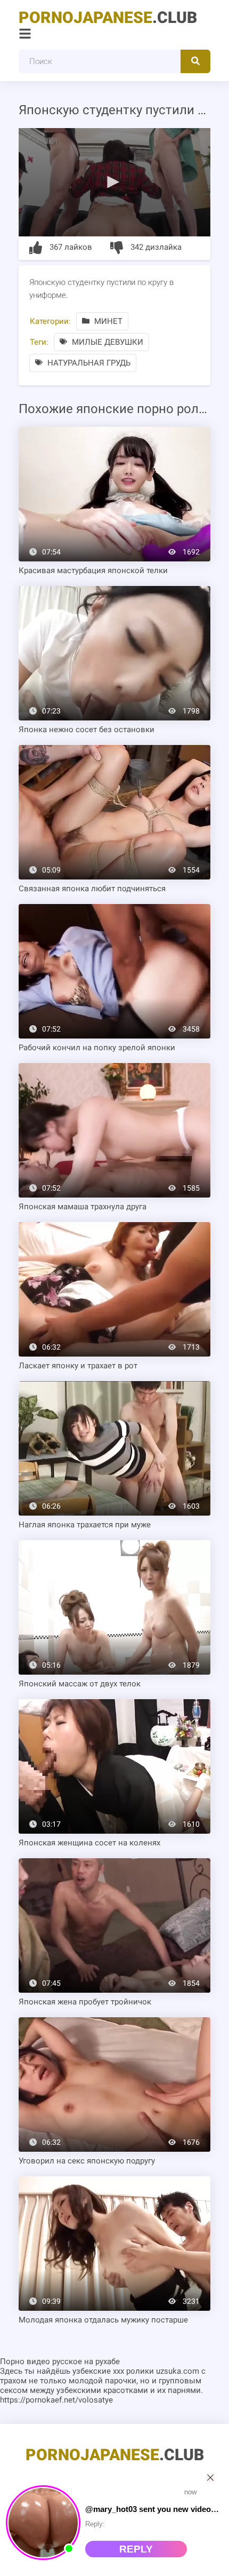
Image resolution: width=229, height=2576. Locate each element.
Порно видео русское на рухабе (60, 2361)
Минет (107, 321)
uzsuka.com (178, 2371)
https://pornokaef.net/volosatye (56, 2400)
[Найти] (195, 61)
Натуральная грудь (88, 363)
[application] (114, 182)
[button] (114, 181)
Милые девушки (107, 342)
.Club (108, 17)
